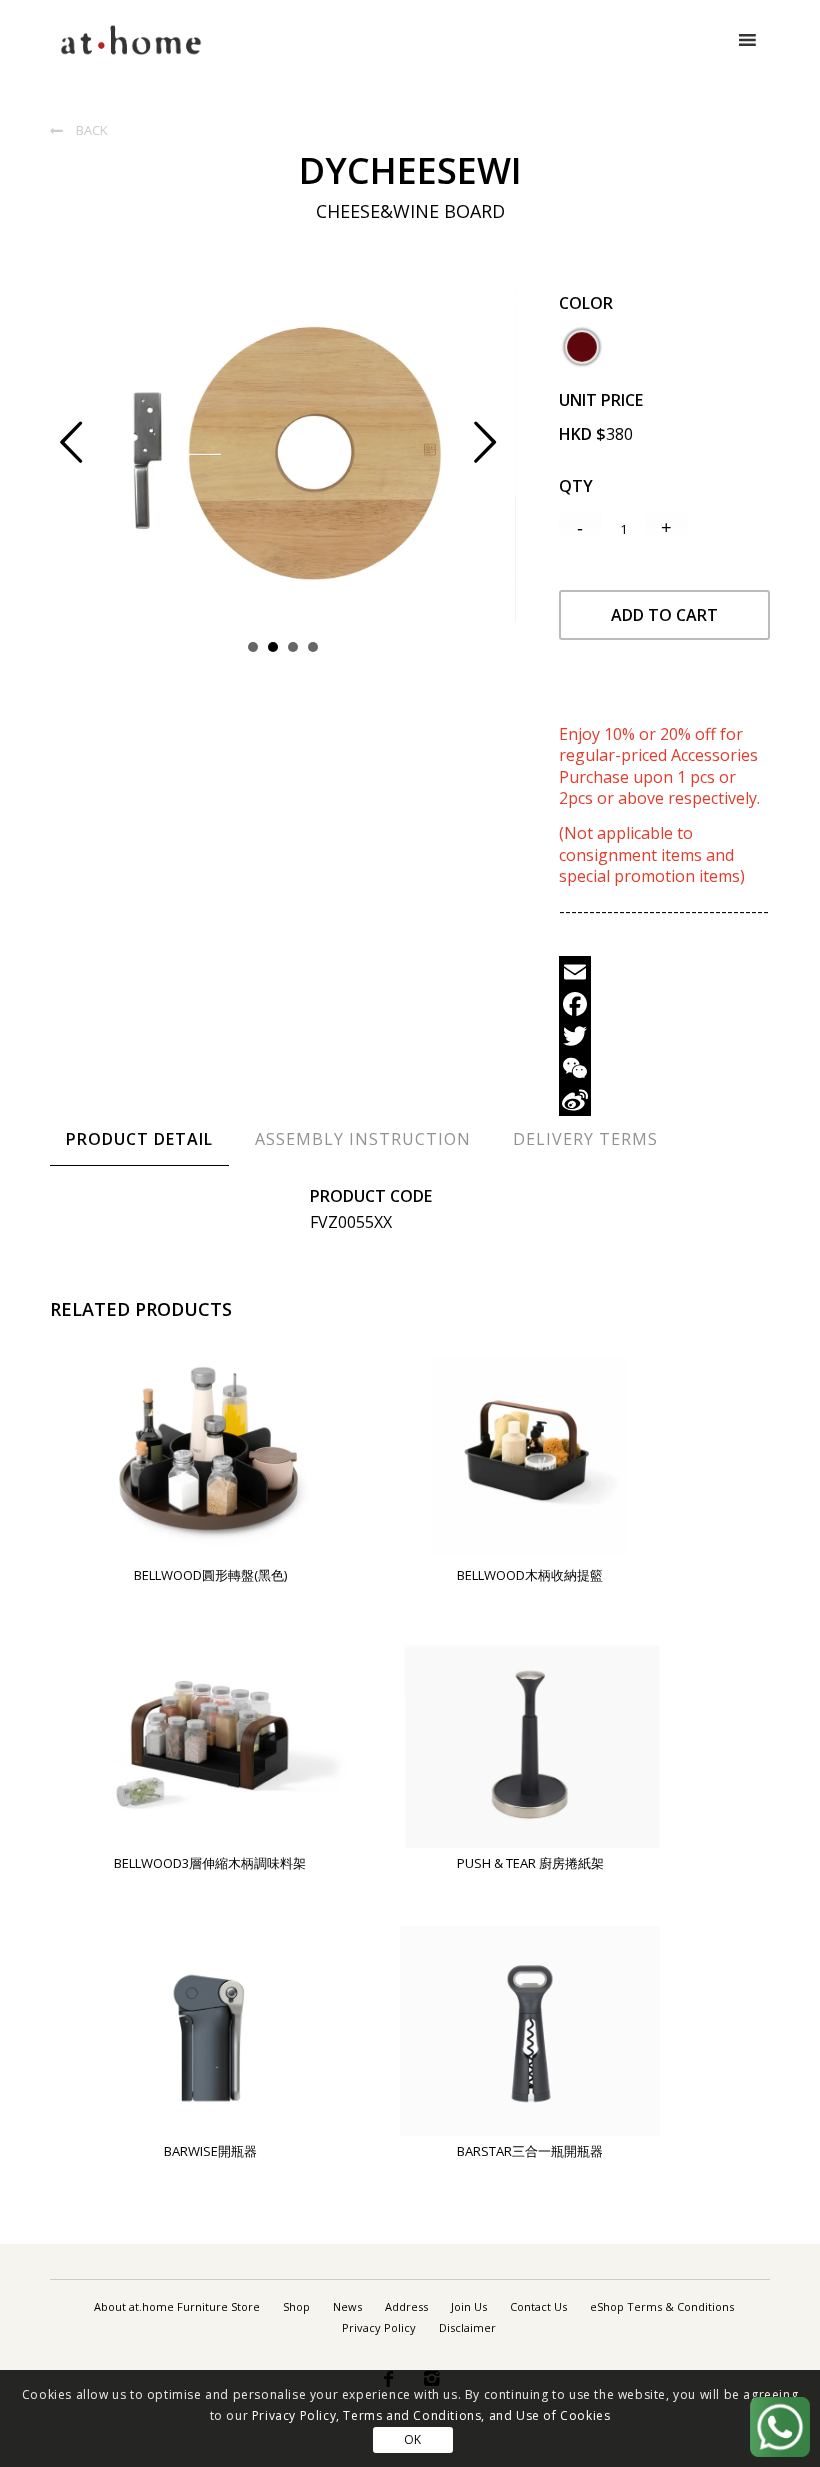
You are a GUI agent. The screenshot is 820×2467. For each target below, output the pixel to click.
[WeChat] (664, 1068)
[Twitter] (664, 1036)
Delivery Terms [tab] (585, 1139)
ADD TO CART (664, 615)
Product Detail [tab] (139, 1139)
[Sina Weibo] (664, 1100)
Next (501, 454)
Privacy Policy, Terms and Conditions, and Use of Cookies (431, 2415)
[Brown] (582, 347)
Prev (87, 454)
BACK (79, 130)
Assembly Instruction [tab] (363, 1139)
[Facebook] (664, 1004)
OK (413, 2439)
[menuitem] (177, 2307)
